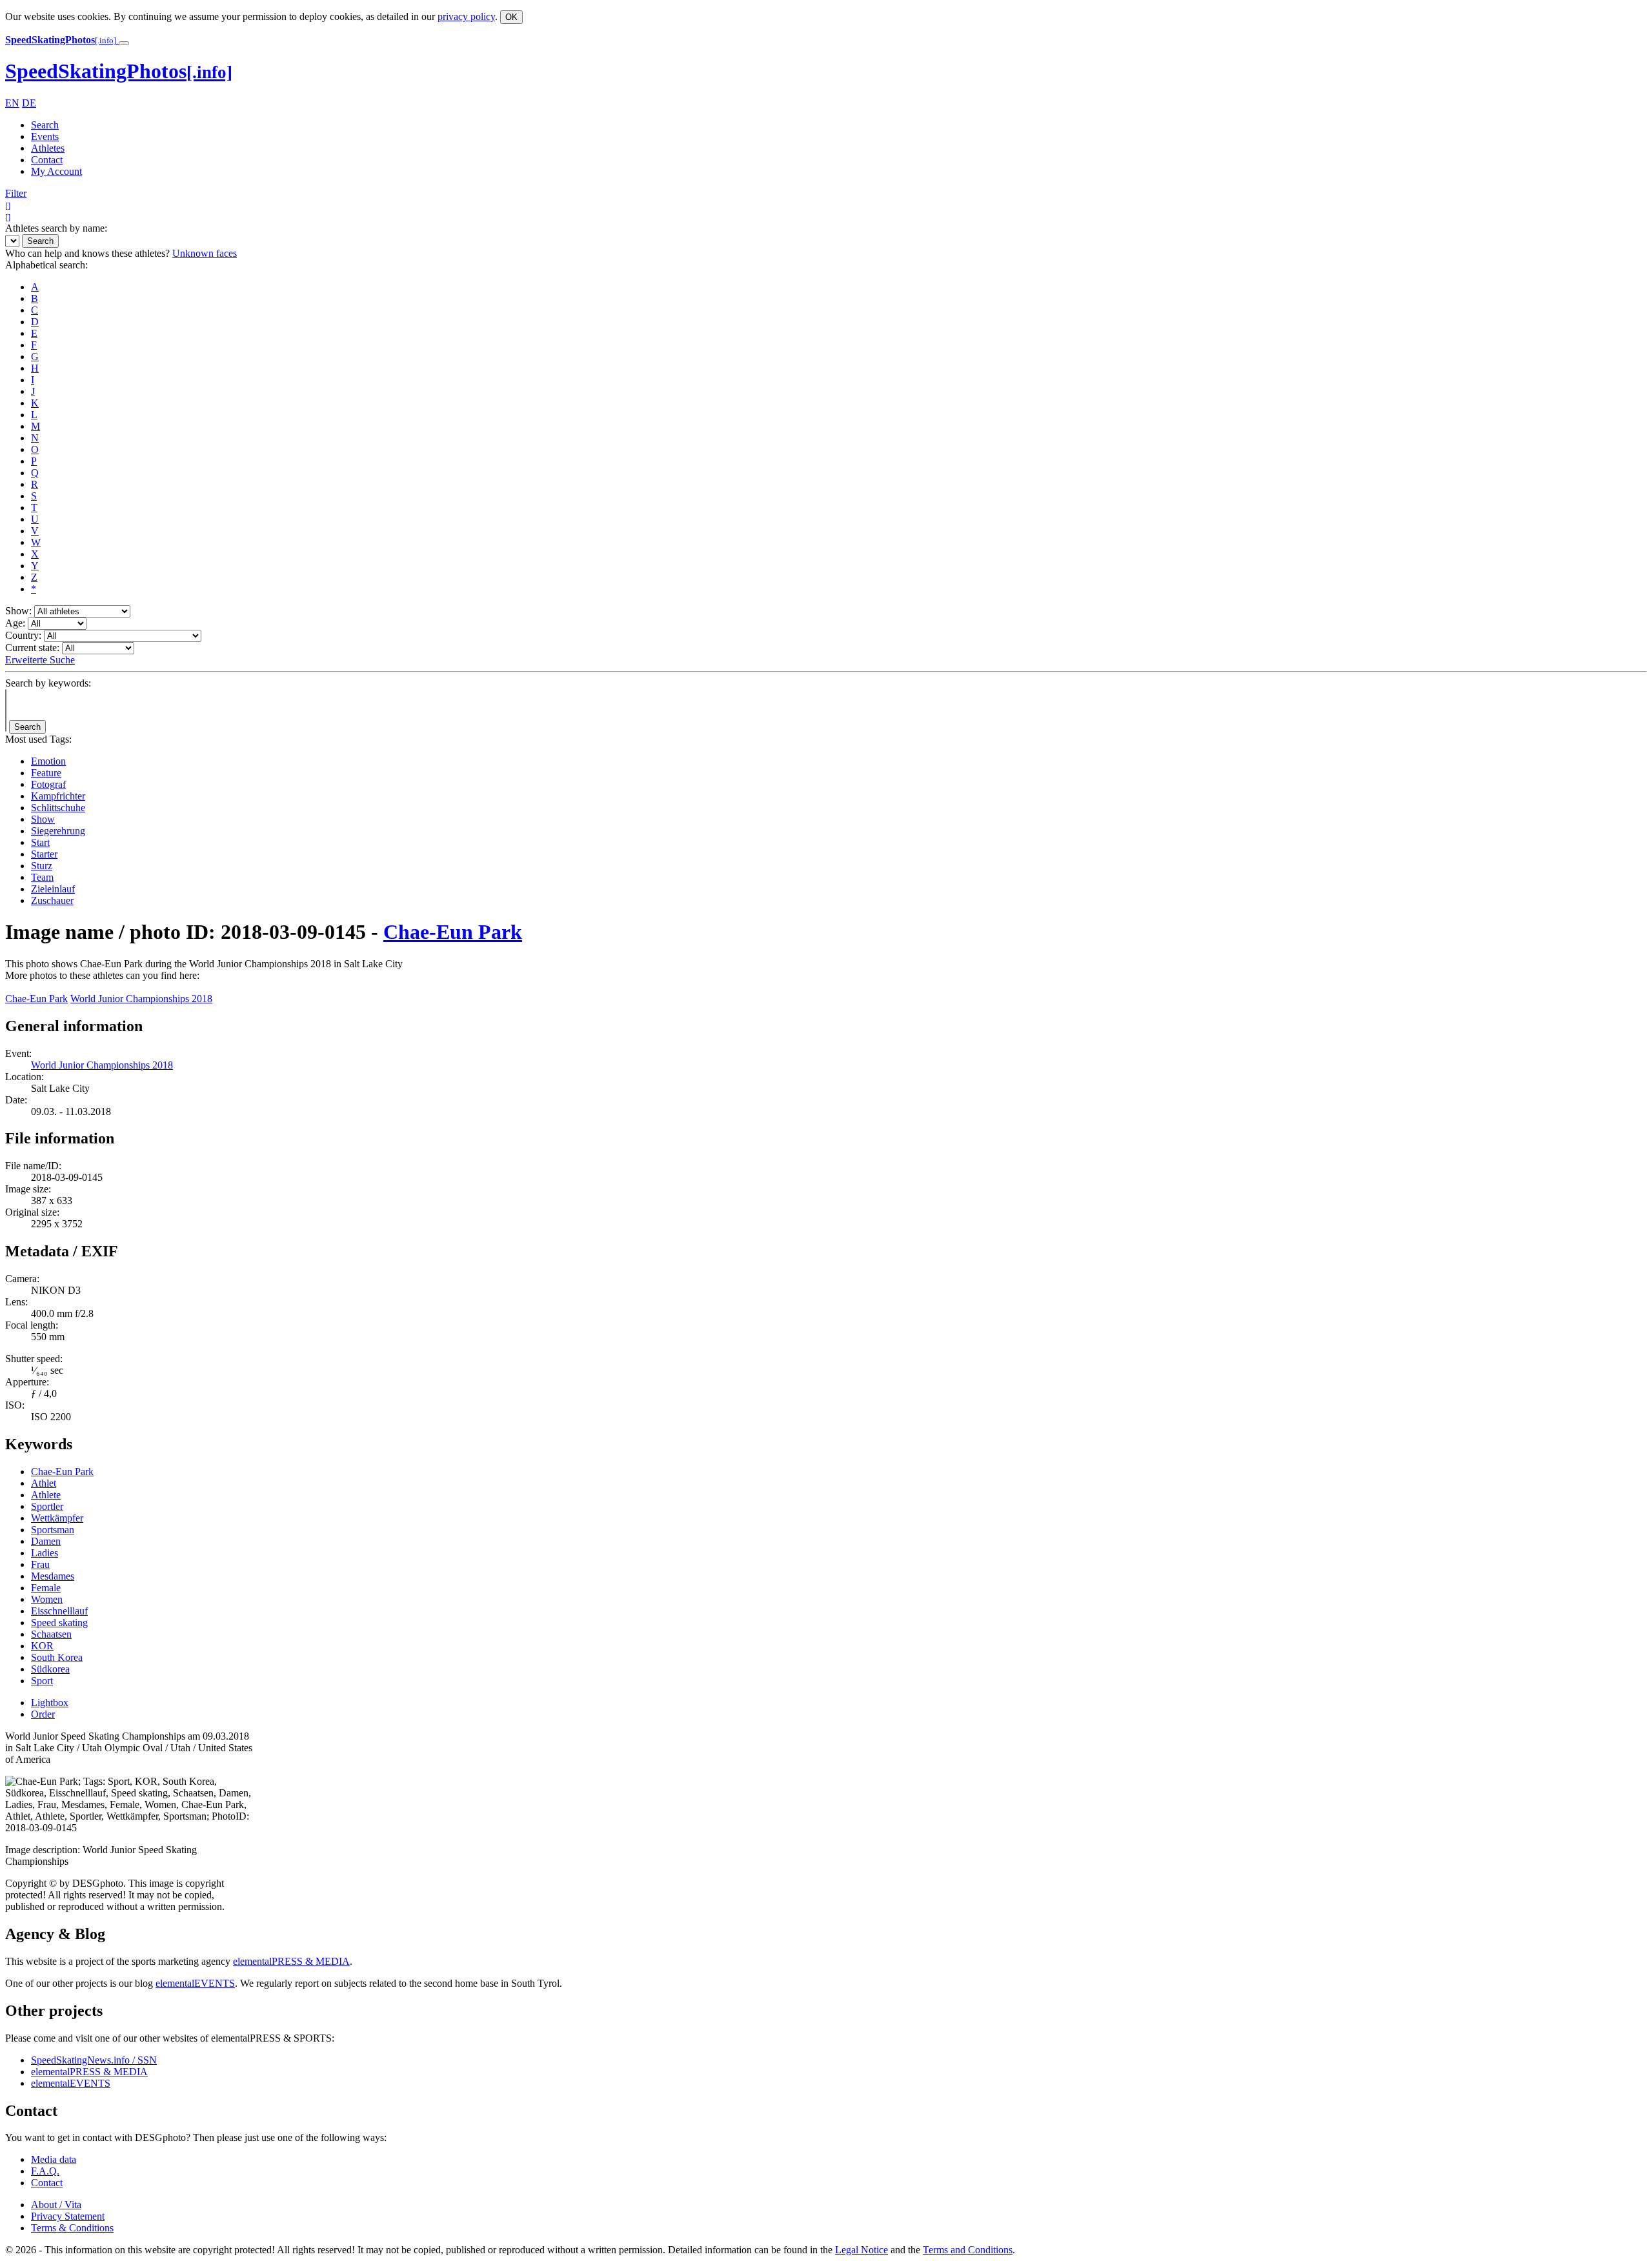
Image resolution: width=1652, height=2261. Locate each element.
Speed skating (59, 1623)
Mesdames (53, 1576)
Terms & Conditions (72, 2228)
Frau (40, 1564)
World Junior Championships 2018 (141, 999)
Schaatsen (51, 1634)
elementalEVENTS (195, 1983)
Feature (46, 773)
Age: (15, 623)
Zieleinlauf (53, 889)
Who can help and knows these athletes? (87, 253)
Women (47, 1599)
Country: (23, 635)
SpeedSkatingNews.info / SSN (94, 2060)
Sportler (47, 1506)
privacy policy (466, 16)
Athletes (48, 148)
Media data (54, 2159)
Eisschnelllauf (59, 1611)
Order (43, 1714)
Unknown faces (205, 253)
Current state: (32, 648)
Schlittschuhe (58, 808)
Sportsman (53, 1530)
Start (40, 842)
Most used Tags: (38, 739)
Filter (16, 193)
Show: (18, 611)
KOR (42, 1646)
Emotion (48, 761)
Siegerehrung (58, 831)
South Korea (57, 1657)
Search (45, 125)
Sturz (42, 866)
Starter (44, 854)
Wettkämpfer (57, 1518)
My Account (56, 171)
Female (46, 1588)
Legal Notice (861, 2250)
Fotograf (48, 784)
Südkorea (50, 1669)
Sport (42, 1681)
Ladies (45, 1553)
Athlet (44, 1483)
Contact (47, 160)
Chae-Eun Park (453, 932)
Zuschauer (52, 900)
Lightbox (50, 1703)
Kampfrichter (58, 796)
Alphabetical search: (46, 265)
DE (29, 103)
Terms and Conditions (968, 2250)
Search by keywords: (48, 683)
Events (45, 136)
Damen (46, 1541)
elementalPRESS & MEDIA (291, 1961)
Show (43, 819)
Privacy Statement (68, 2216)
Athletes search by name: (56, 228)
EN (12, 103)
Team (42, 877)
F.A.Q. (45, 2171)
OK (511, 17)
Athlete (46, 1495)
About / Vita (56, 2205)
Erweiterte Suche (40, 660)
